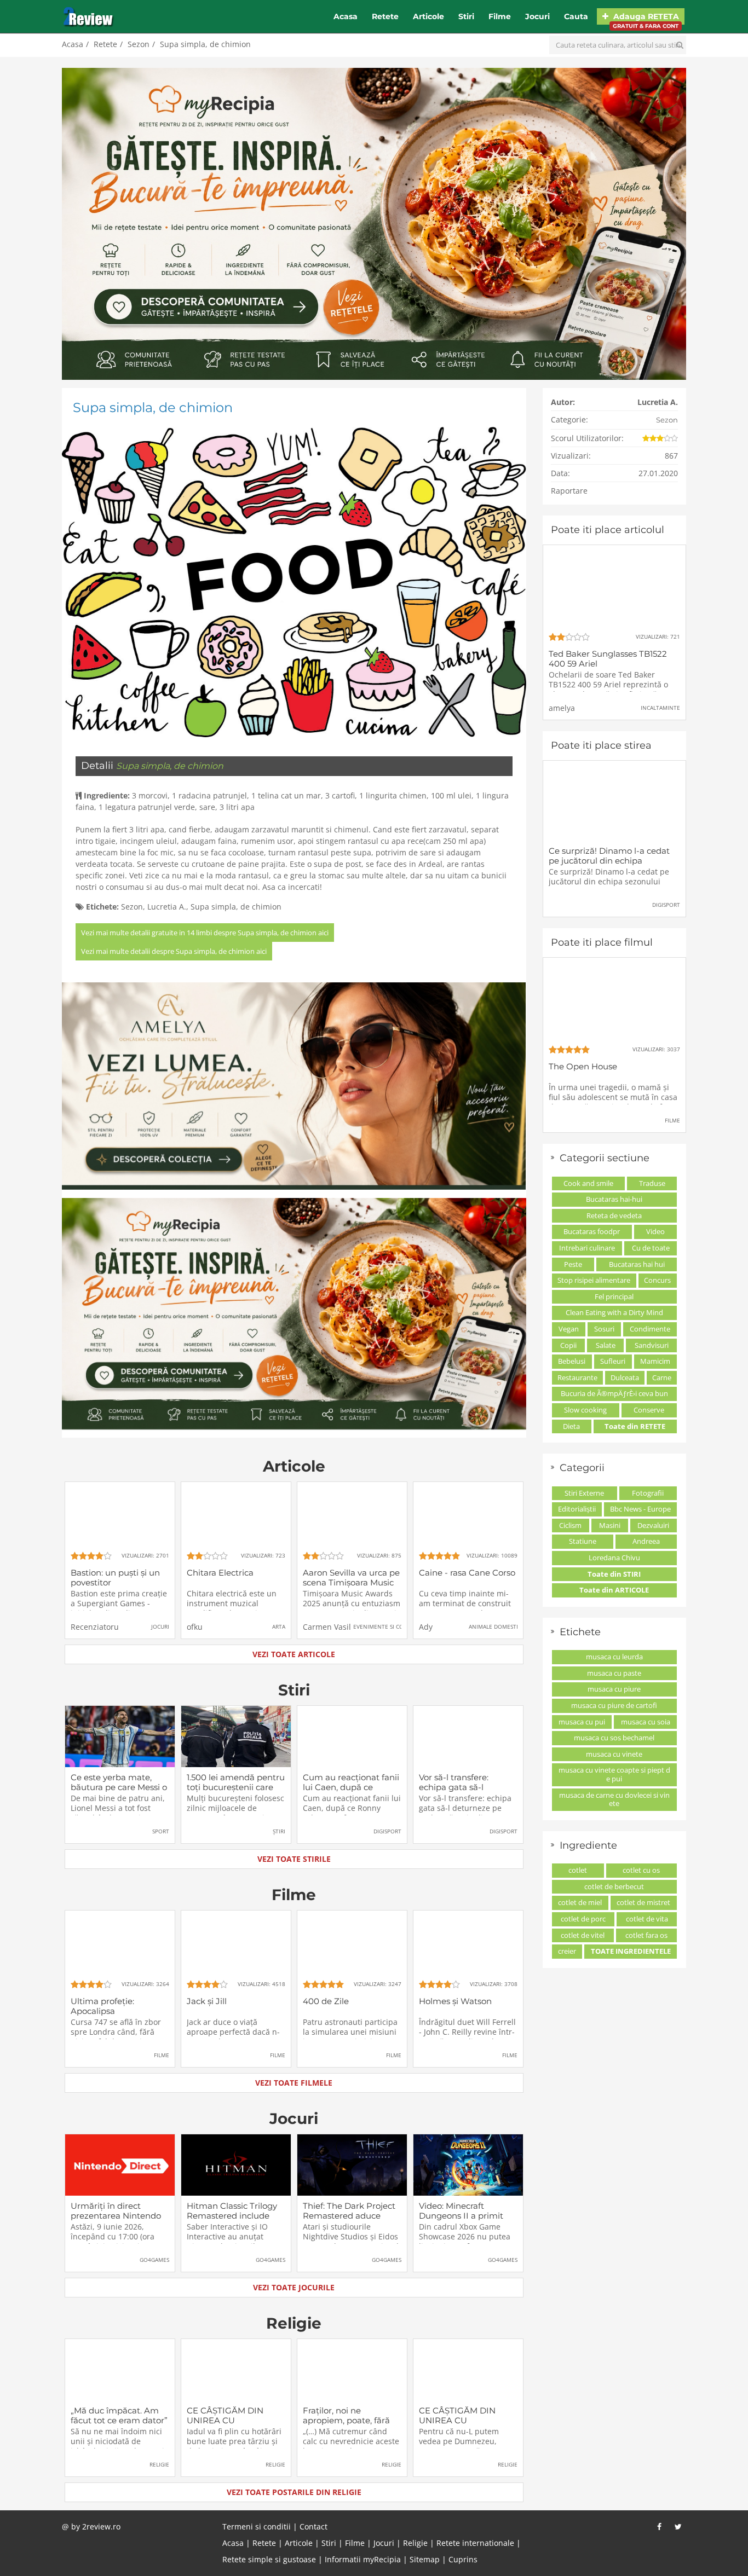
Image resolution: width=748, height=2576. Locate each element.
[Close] (474, 1143)
